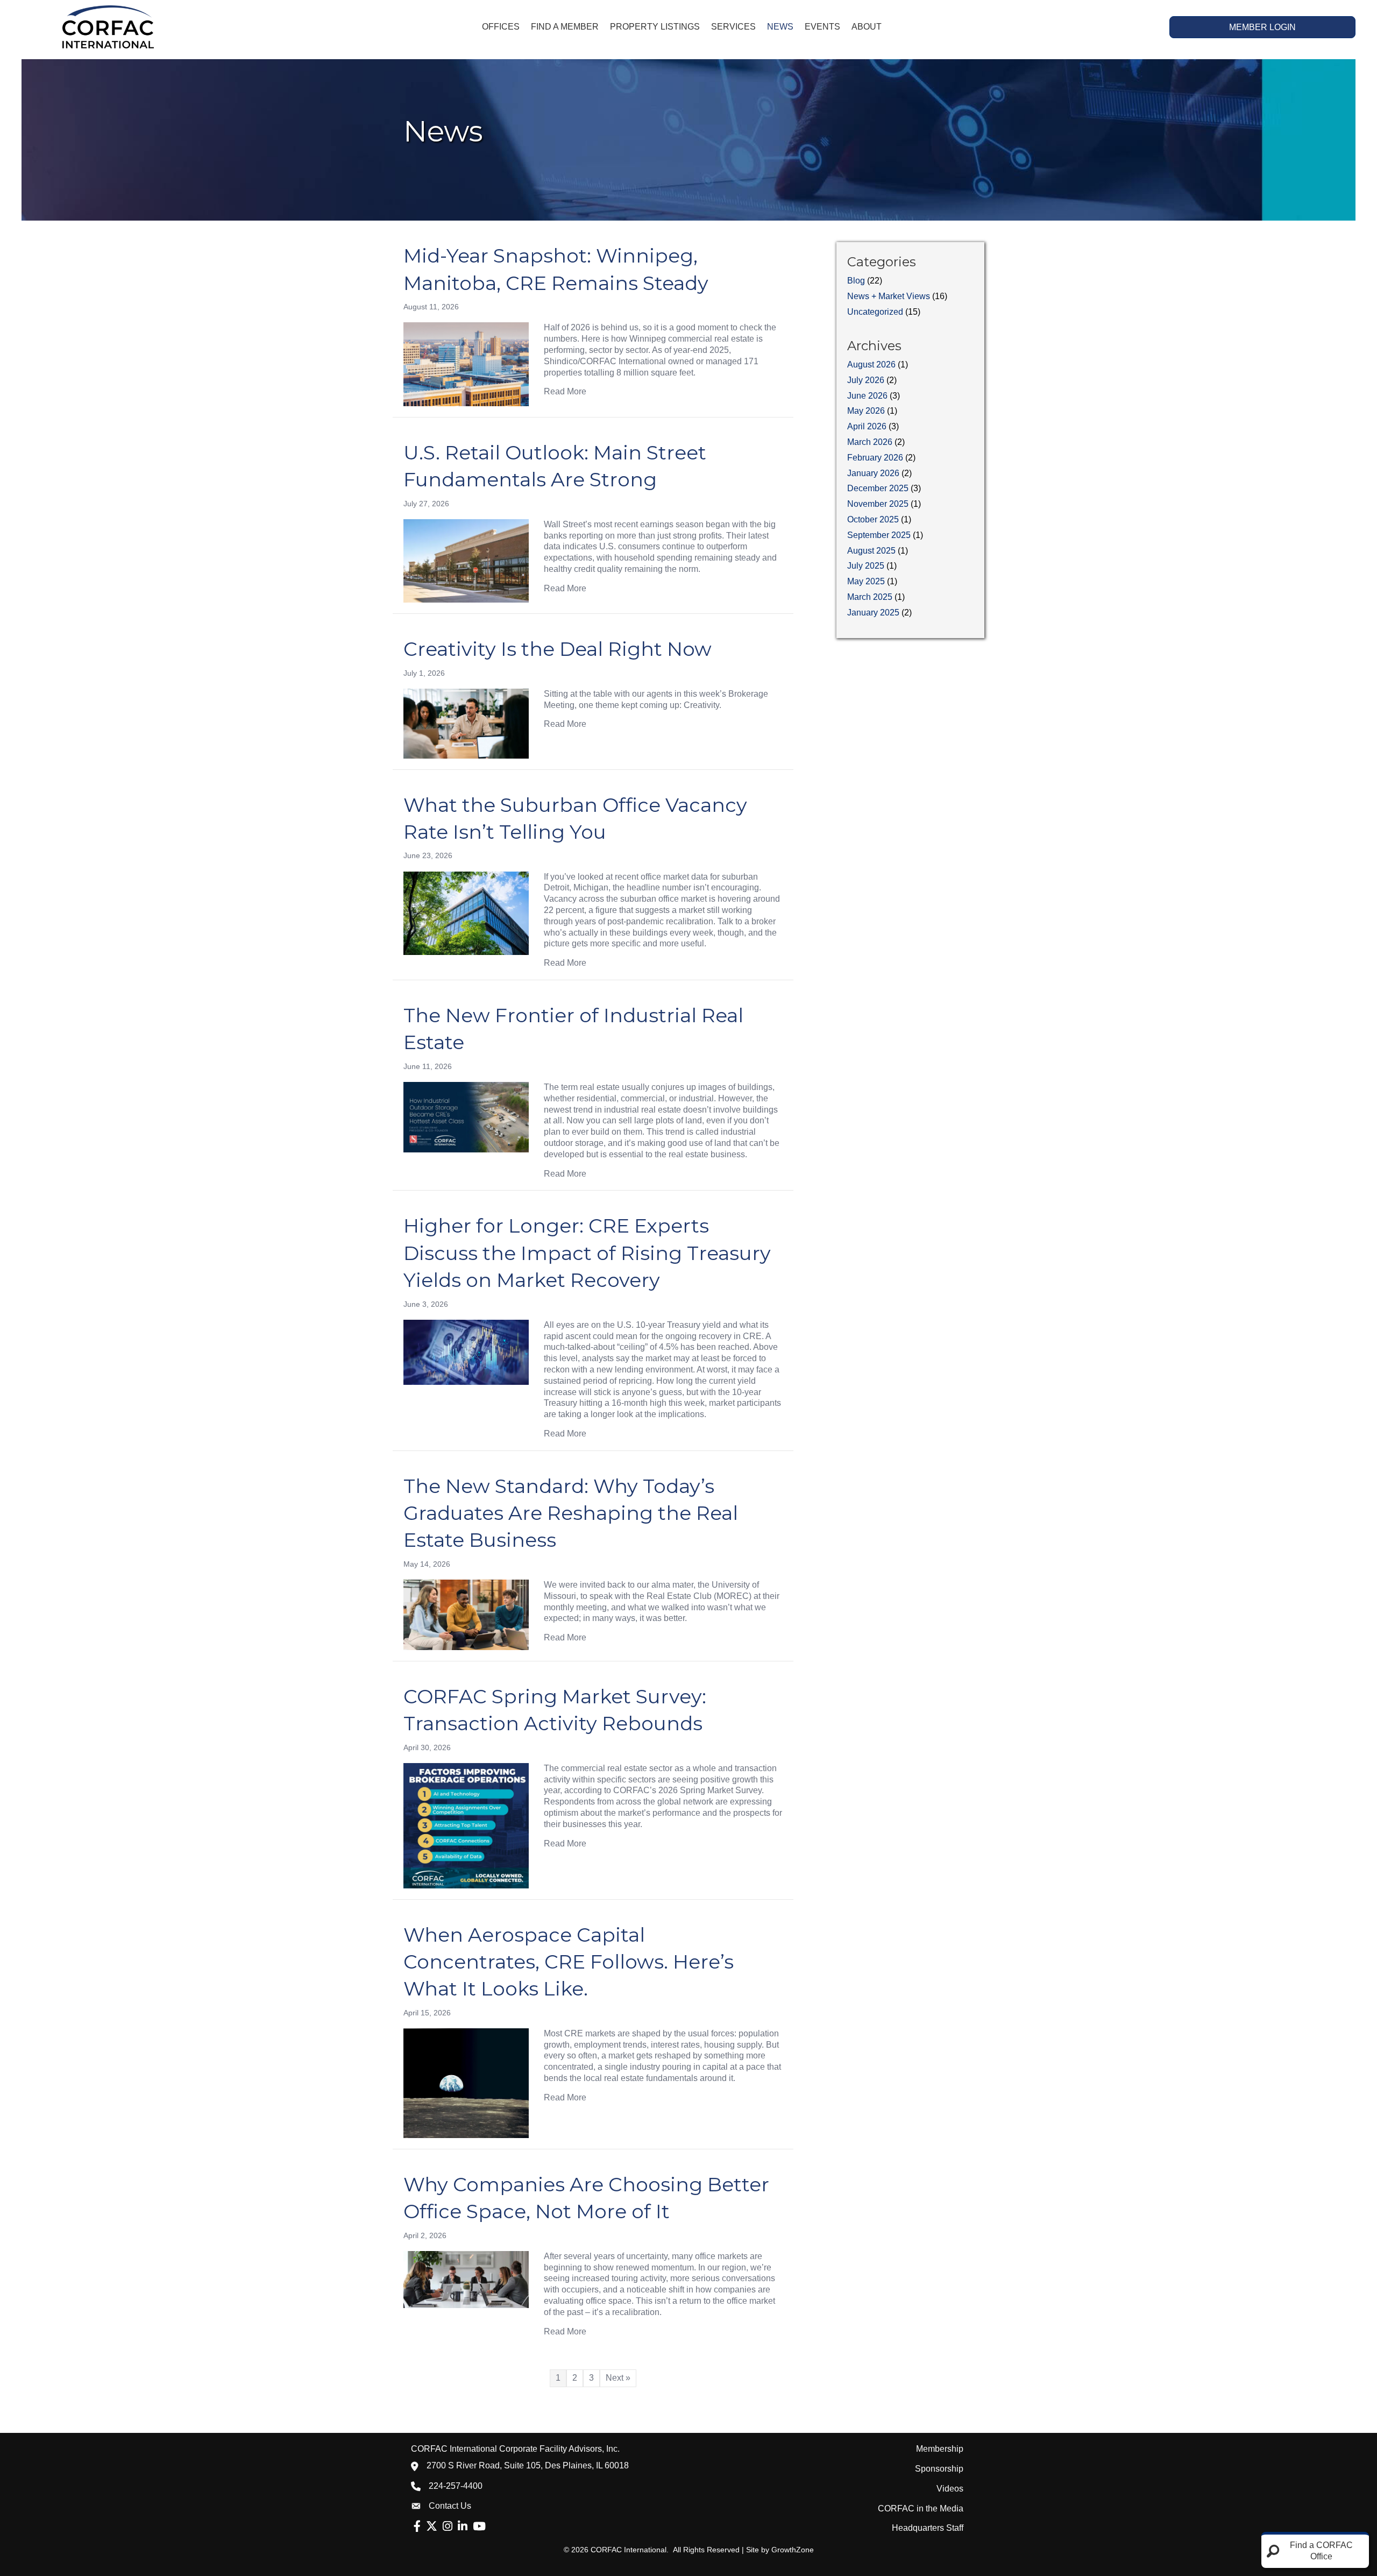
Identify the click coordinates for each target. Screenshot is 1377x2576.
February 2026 (875, 458)
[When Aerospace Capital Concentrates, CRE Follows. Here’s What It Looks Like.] (466, 2082)
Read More (565, 391)
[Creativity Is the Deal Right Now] (466, 723)
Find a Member (565, 27)
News (780, 27)
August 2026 (871, 365)
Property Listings (655, 27)
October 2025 (873, 519)
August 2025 (871, 551)
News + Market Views (889, 296)
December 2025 (878, 488)
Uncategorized (875, 312)
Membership (940, 2449)
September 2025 (879, 535)
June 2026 (867, 396)
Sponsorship (939, 2469)
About (867, 27)
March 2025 (870, 597)
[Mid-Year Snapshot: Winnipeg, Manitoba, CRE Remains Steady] (466, 363)
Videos (950, 2489)
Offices (501, 27)
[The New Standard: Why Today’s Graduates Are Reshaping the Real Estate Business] (466, 1614)
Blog (856, 281)
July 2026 (866, 380)
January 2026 (873, 473)
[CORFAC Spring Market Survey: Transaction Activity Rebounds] (466, 1825)
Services (733, 27)
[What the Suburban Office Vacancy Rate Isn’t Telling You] (466, 913)
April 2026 (867, 426)
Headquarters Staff (928, 2528)
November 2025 (878, 504)
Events (822, 27)
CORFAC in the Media (921, 2508)
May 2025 (866, 581)
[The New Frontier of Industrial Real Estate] (466, 1117)
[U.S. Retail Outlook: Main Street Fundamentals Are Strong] (466, 560)
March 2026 (870, 442)
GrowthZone (793, 2550)
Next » (618, 2378)
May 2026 (866, 411)
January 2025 (873, 613)
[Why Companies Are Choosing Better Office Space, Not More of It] (466, 2279)
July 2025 (866, 566)
